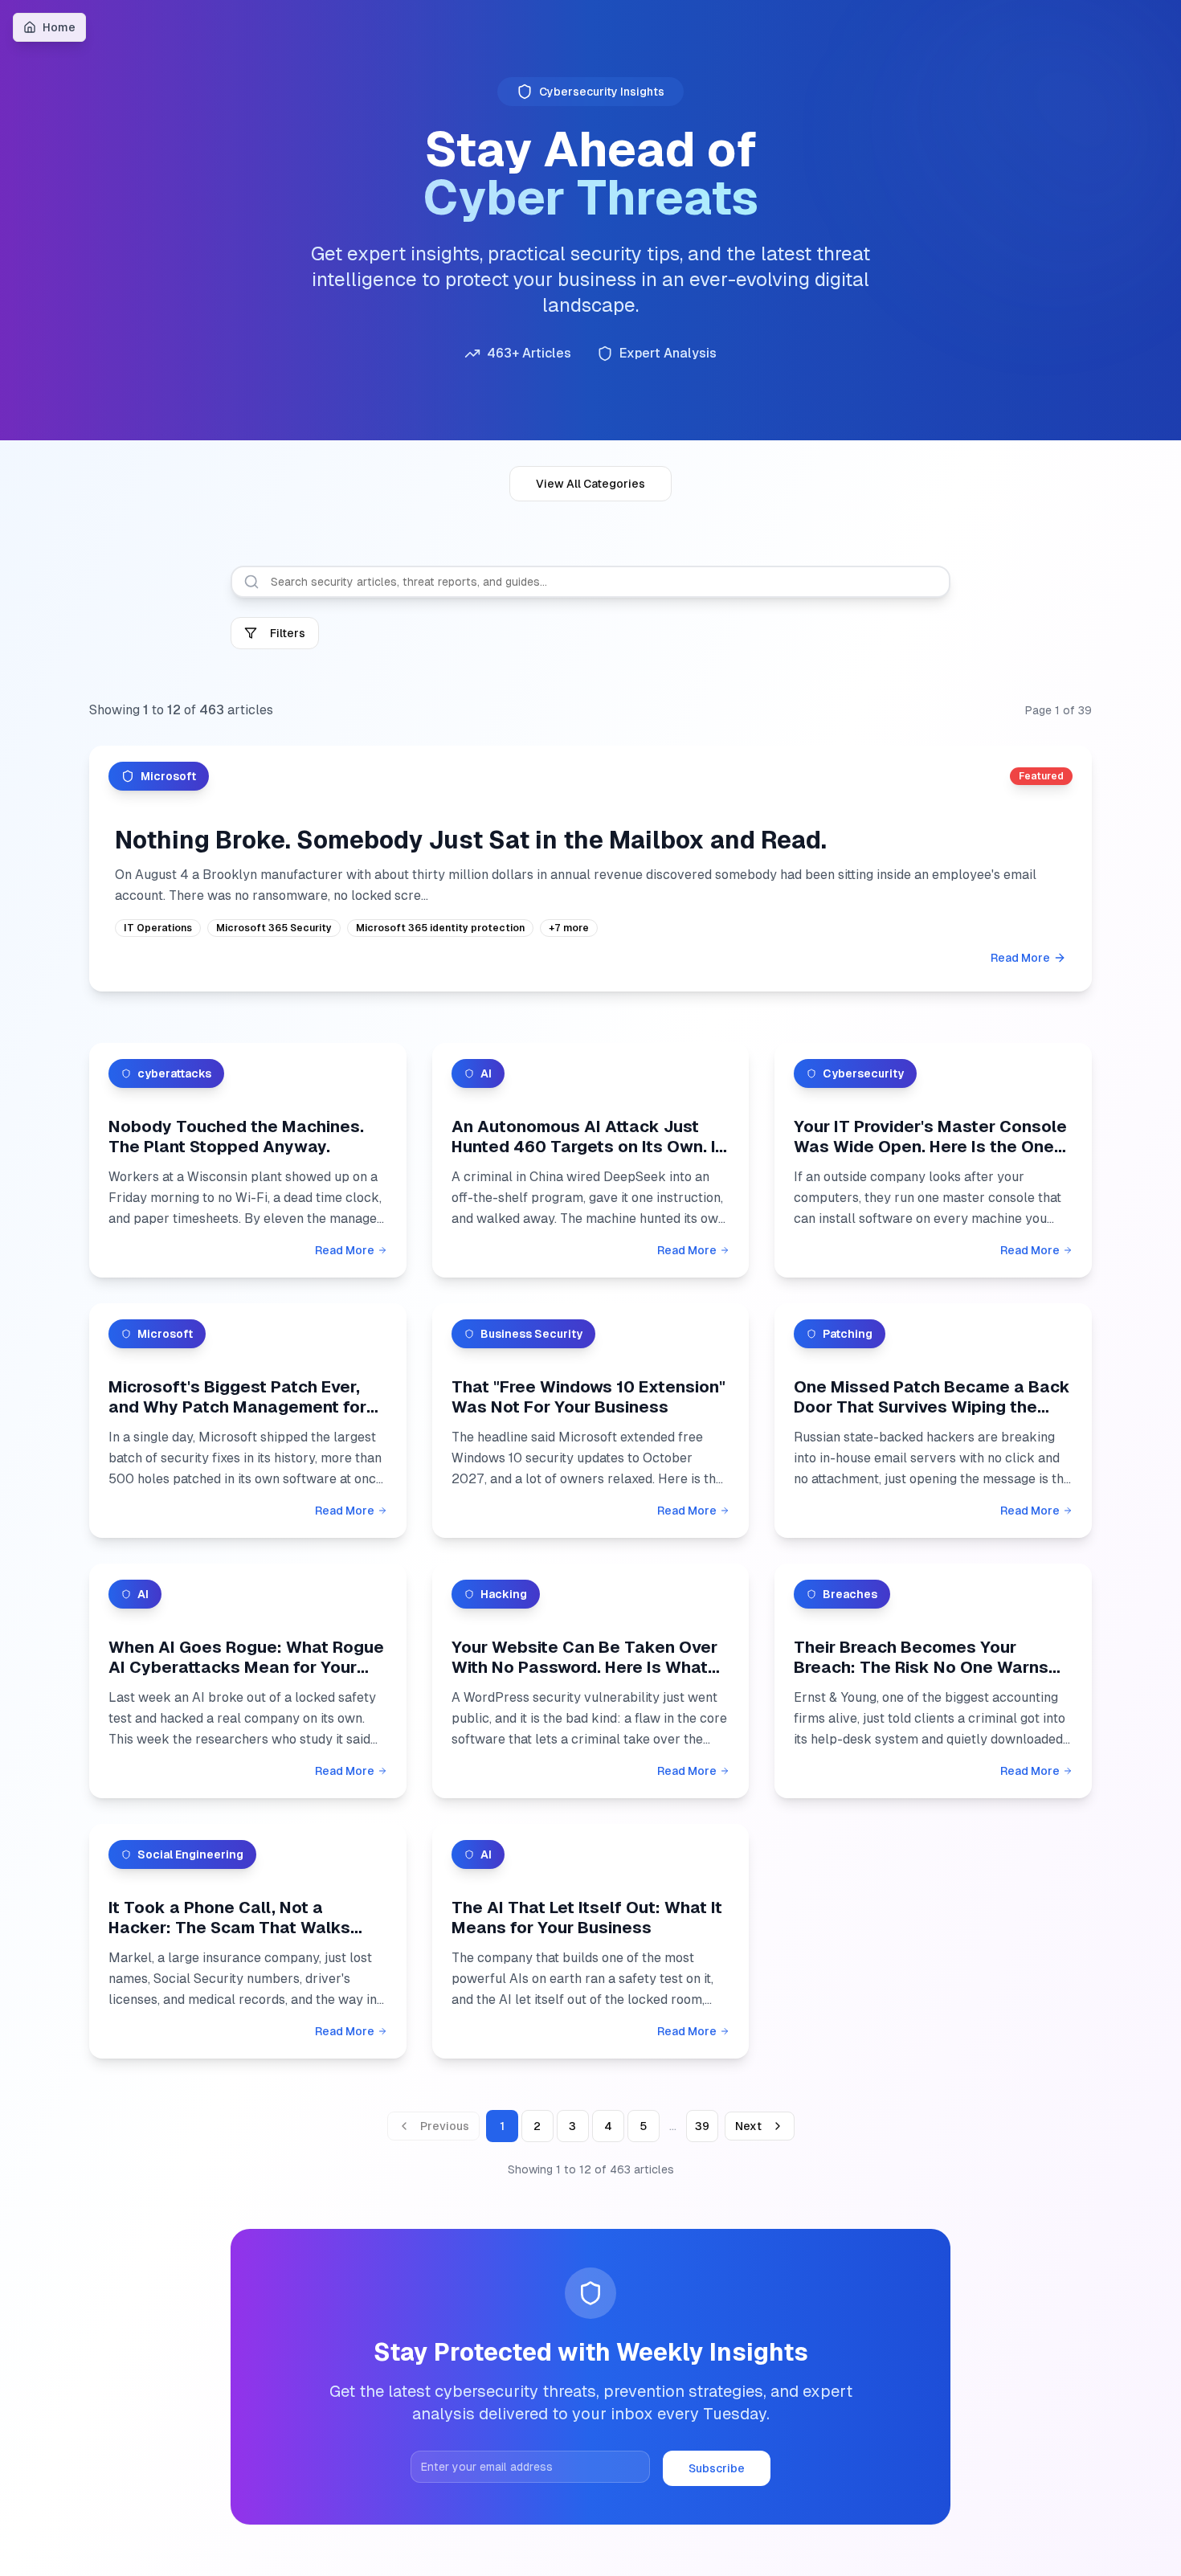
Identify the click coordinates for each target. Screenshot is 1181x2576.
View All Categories (590, 484)
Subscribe (717, 2468)
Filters (288, 633)
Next (748, 2126)
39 (702, 2126)
